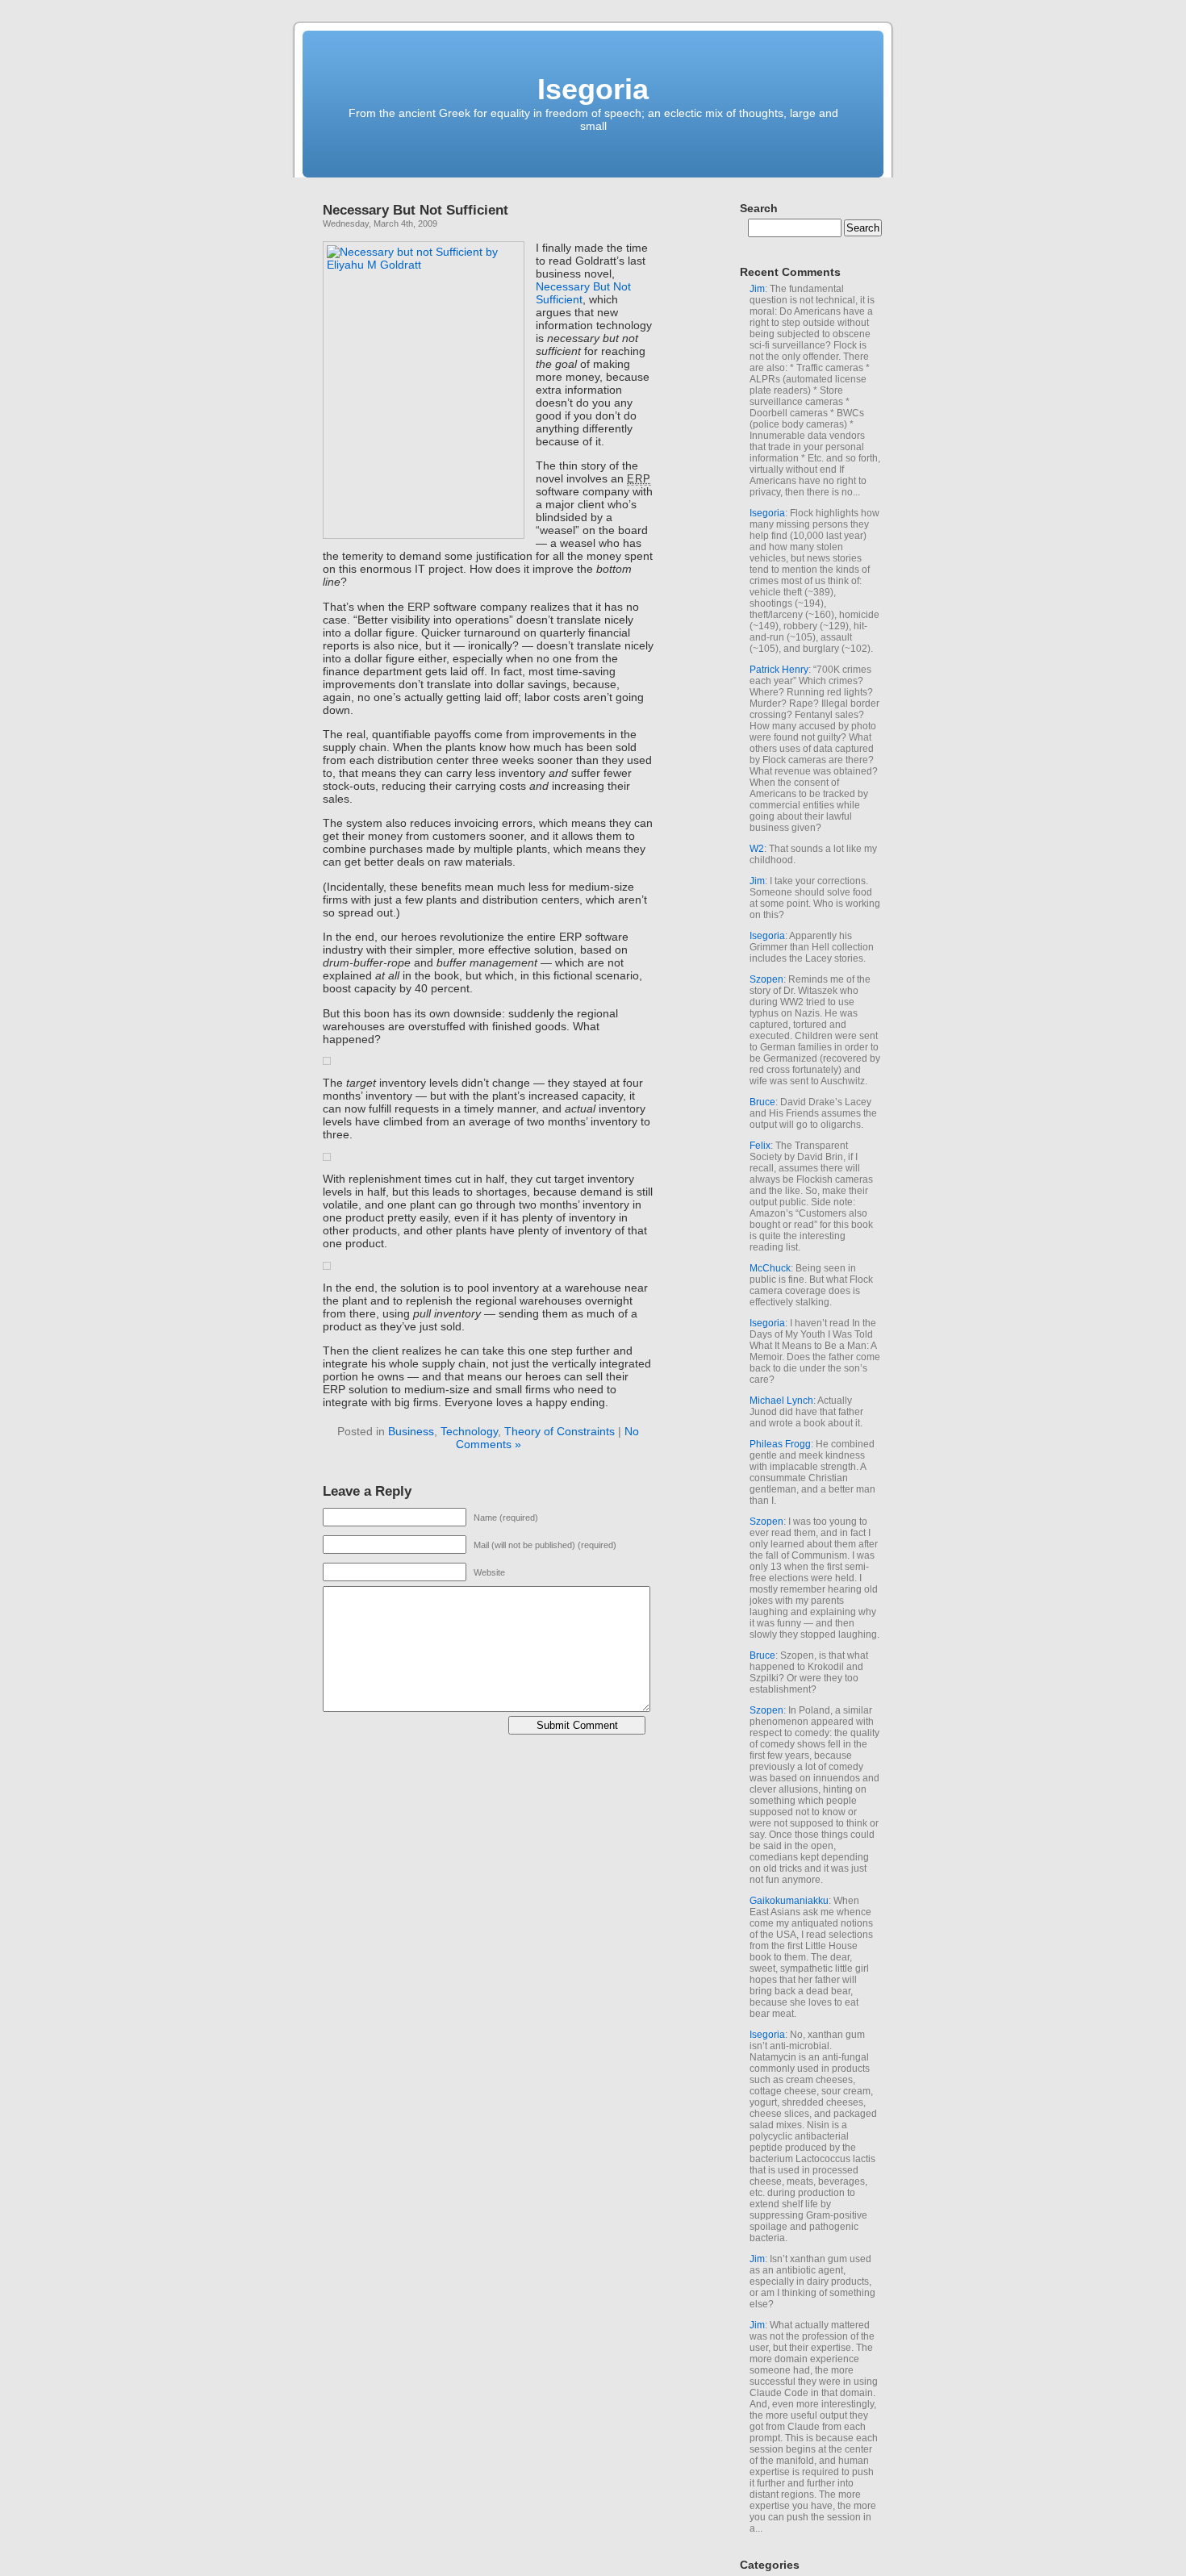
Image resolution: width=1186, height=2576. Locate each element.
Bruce (762, 1102)
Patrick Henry (779, 670)
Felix (760, 1146)
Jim (757, 289)
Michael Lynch (781, 1401)
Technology (469, 1431)
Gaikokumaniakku (789, 1901)
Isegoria (593, 89)
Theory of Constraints (560, 1431)
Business (411, 1431)
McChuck (770, 1268)
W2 (757, 849)
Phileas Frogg (780, 1444)
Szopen (766, 979)
